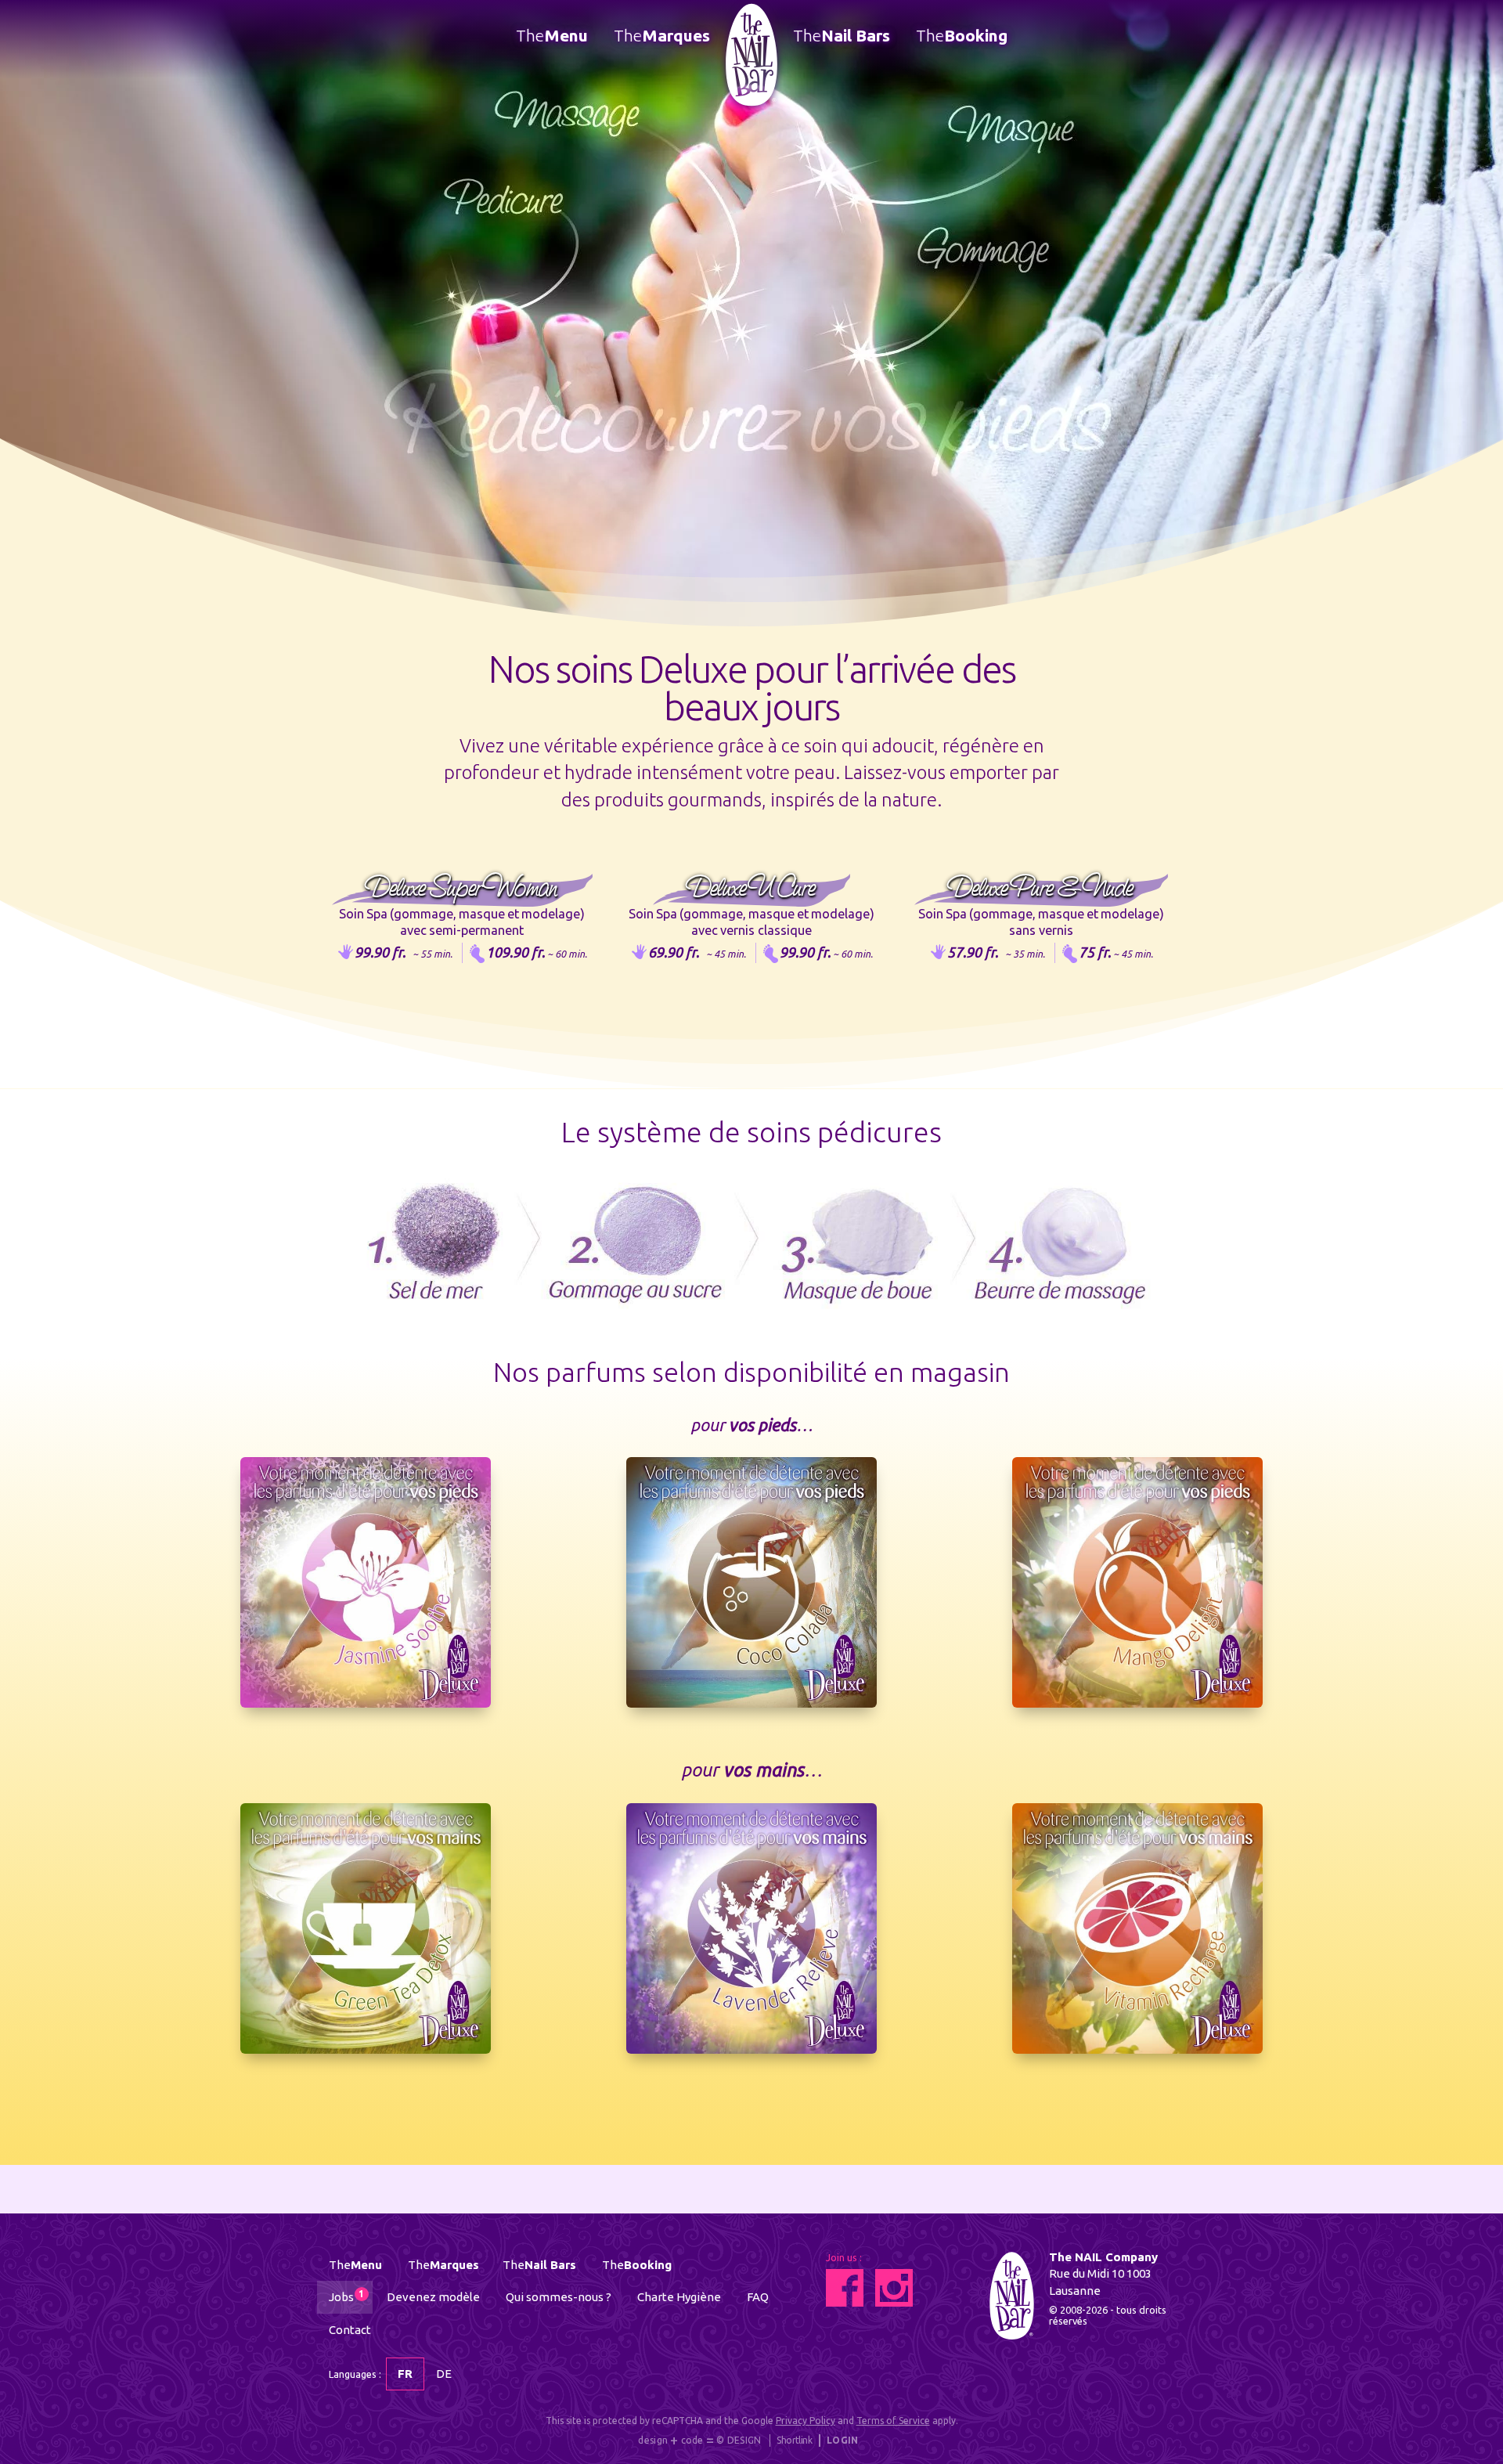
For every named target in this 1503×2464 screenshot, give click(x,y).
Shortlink (794, 2440)
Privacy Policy (806, 2421)
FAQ (758, 2297)
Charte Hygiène (679, 2297)
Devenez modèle (433, 2297)
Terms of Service (893, 2421)
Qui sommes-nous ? (559, 2297)
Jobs (346, 2296)
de (444, 2374)
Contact (350, 2330)
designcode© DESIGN (699, 2441)
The (552, 35)
